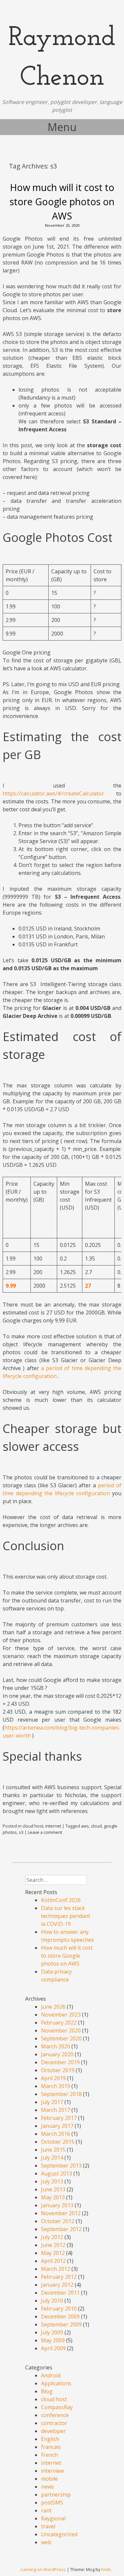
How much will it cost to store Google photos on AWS (62, 201)
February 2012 (59, 2277)
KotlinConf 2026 (61, 1900)
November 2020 (61, 2030)
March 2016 (56, 2134)
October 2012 (58, 2221)
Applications (56, 2383)
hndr (106, 2569)
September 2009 (61, 2324)
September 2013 (61, 2166)
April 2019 (53, 2078)
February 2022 (59, 2023)
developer (53, 2431)
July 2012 (52, 2237)
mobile (49, 2479)
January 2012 (57, 2285)
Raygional (53, 2518)
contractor (54, 2423)
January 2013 (57, 2205)
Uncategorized (59, 2534)
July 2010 (52, 2301)
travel (48, 2526)
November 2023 (61, 2015)
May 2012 (53, 2253)
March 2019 (56, 2086)
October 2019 (58, 2070)
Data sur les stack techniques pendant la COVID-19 (66, 1916)
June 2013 (53, 2189)
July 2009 (52, 2332)
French (49, 2455)
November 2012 (61, 2213)
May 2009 (53, 2340)
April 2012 (53, 2261)
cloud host (33, 1826)
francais (51, 2447)
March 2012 (56, 2269)
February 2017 (59, 2118)
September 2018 (61, 2094)
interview (52, 2471)
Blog (47, 2391)
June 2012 (53, 2245)
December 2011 (60, 2293)
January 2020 (57, 2054)
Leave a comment (45, 1832)
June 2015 (53, 2150)
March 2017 (56, 2110)
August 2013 (57, 2173)
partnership (56, 2495)
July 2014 (52, 2158)
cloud (96, 1826)
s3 (21, 1832)
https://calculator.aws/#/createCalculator (53, 793)
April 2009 (53, 2348)
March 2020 (56, 2046)
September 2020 (61, 2038)
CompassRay (57, 2407)
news (47, 2487)
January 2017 (57, 2126)
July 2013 (52, 2181)
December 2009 (60, 2316)
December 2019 (60, 2062)
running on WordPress (43, 2569)
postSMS (52, 2503)
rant (46, 2510)
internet (53, 1826)
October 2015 (58, 2142)
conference (55, 2415)
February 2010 (59, 2309)
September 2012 (61, 2229)
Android (51, 2375)
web (46, 2542)
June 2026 (53, 2007)
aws (85, 1826)
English (50, 2439)
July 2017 (52, 2102)
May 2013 (53, 2197)
